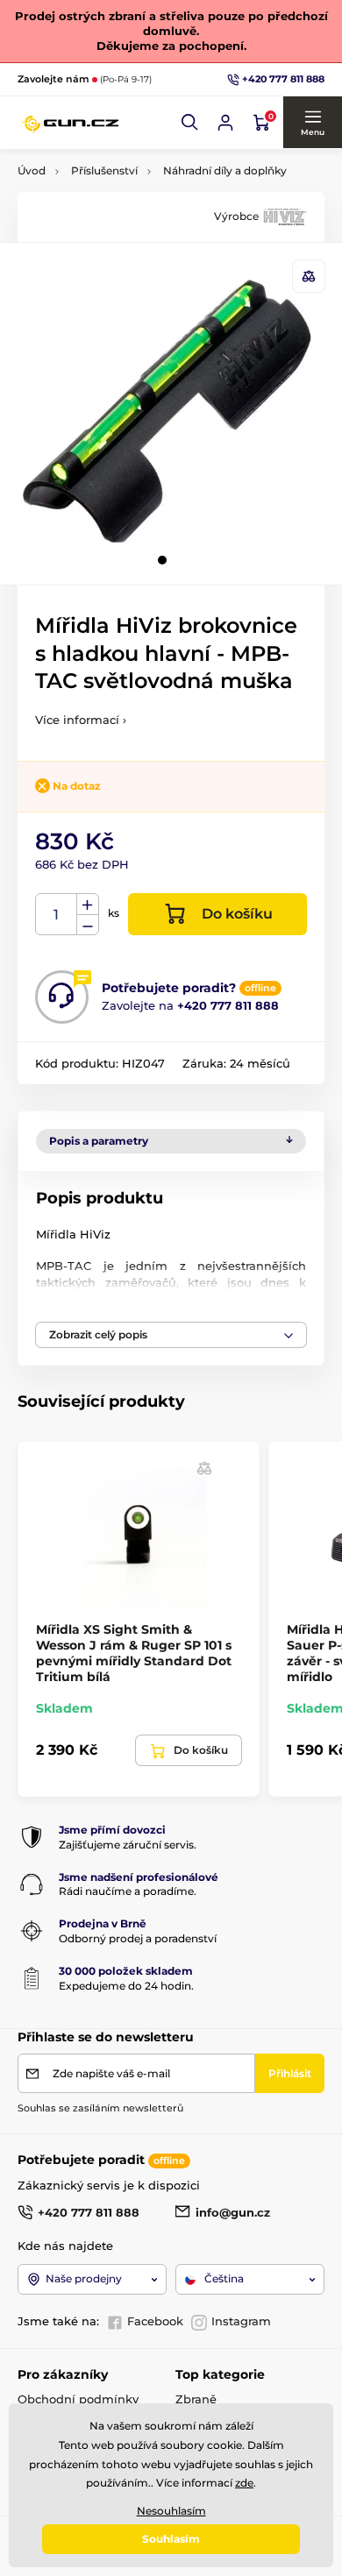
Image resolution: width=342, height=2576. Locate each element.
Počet (57, 915)
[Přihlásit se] (225, 123)
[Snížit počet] (88, 925)
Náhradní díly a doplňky (225, 170)
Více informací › (81, 720)
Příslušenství (104, 170)
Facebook (155, 2321)
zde (244, 2483)
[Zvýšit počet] (88, 905)
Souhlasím (171, 2539)
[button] (190, 123)
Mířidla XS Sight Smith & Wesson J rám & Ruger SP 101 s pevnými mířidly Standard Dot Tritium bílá (134, 1653)
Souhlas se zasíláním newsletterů (100, 2108)
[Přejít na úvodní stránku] (70, 123)
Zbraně (196, 2399)
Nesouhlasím (171, 2511)
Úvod (32, 170)
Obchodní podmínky (78, 2399)
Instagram (241, 2321)
